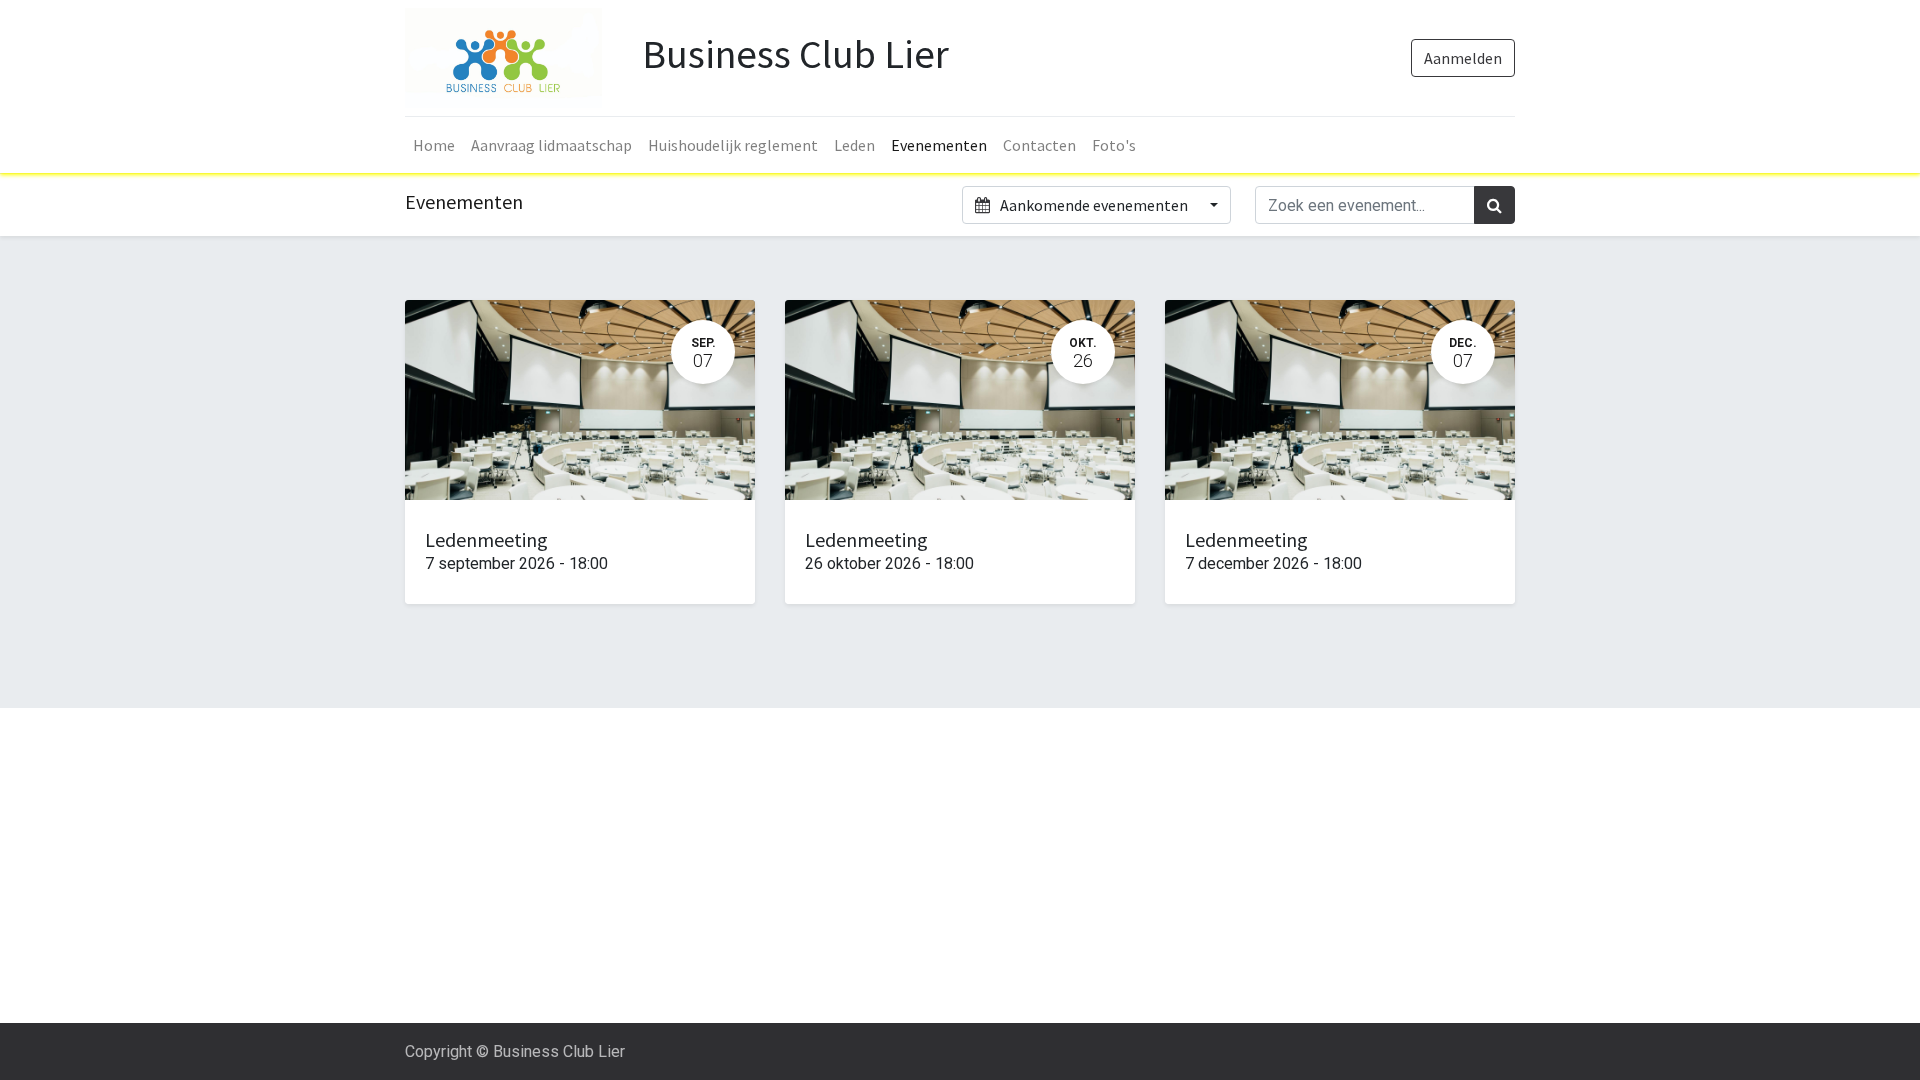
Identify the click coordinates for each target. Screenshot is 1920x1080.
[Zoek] (1494, 205)
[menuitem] (434, 145)
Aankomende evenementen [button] (1094, 205)
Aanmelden (1463, 58)
